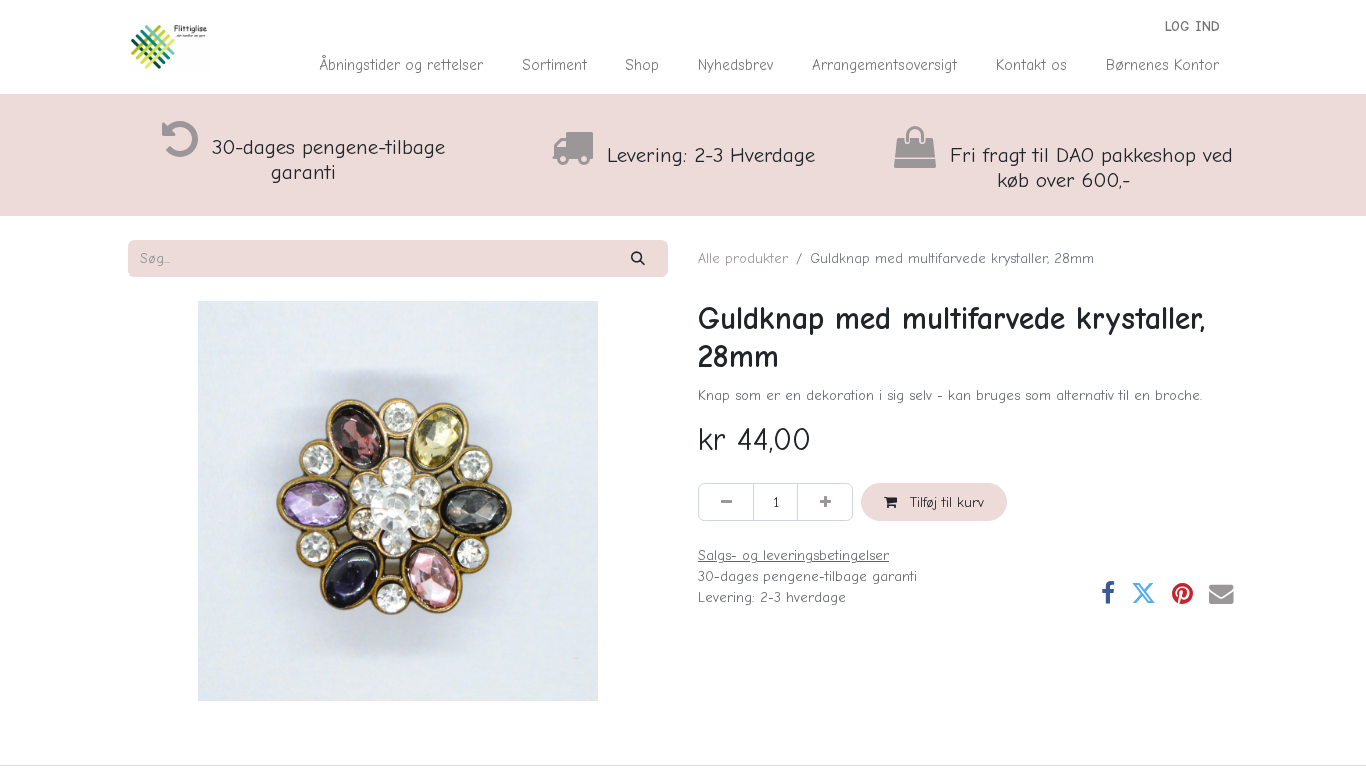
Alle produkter (743, 258)
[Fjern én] (726, 501)
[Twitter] (1143, 594)
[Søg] (638, 258)
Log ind (1192, 26)
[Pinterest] (1182, 594)
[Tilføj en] (825, 501)
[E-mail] (1221, 594)
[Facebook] (1108, 594)
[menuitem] (401, 65)
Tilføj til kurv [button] (944, 502)
